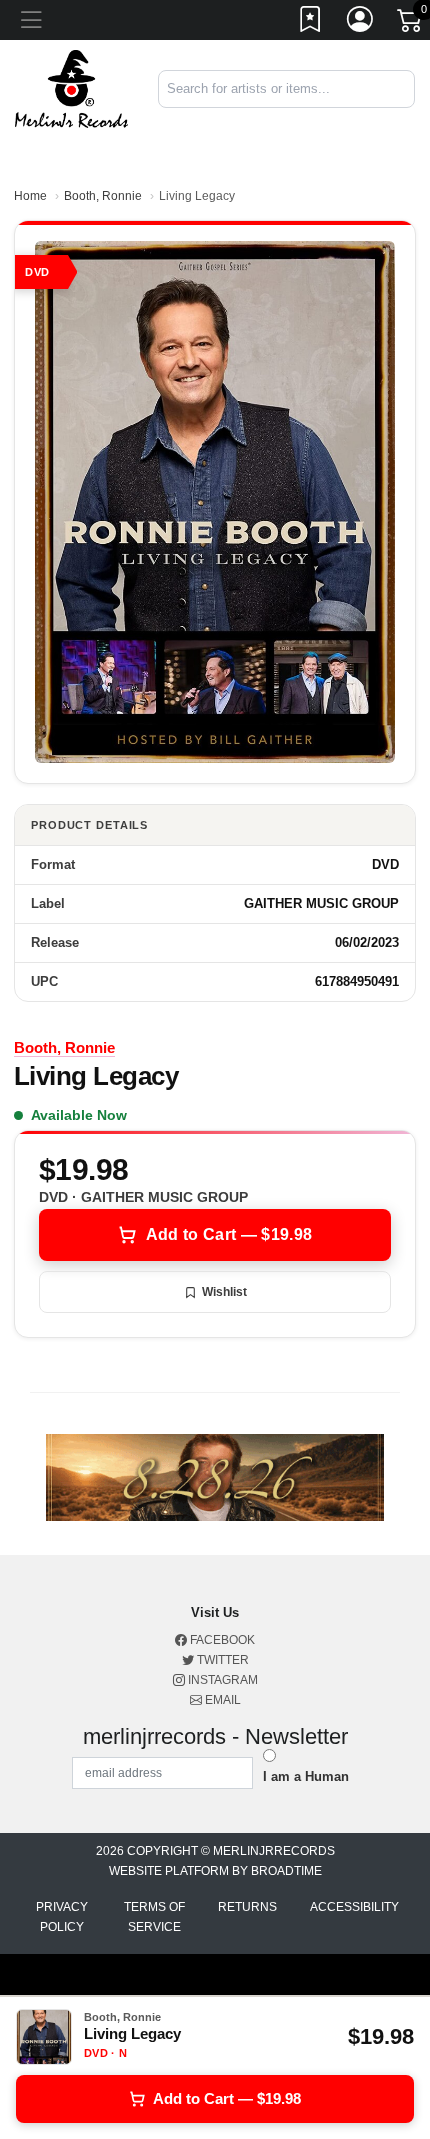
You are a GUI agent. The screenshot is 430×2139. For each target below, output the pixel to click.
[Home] (71, 87)
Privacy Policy (62, 1917)
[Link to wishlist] (311, 23)
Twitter (221, 1660)
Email (221, 1700)
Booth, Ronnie (103, 196)
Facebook (221, 1640)
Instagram (221, 1680)
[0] (411, 24)
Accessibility (354, 1907)
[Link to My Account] (361, 23)
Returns (247, 1907)
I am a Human (306, 1776)
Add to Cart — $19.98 (229, 1234)
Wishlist (224, 1292)
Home (30, 196)
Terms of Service (154, 1917)
